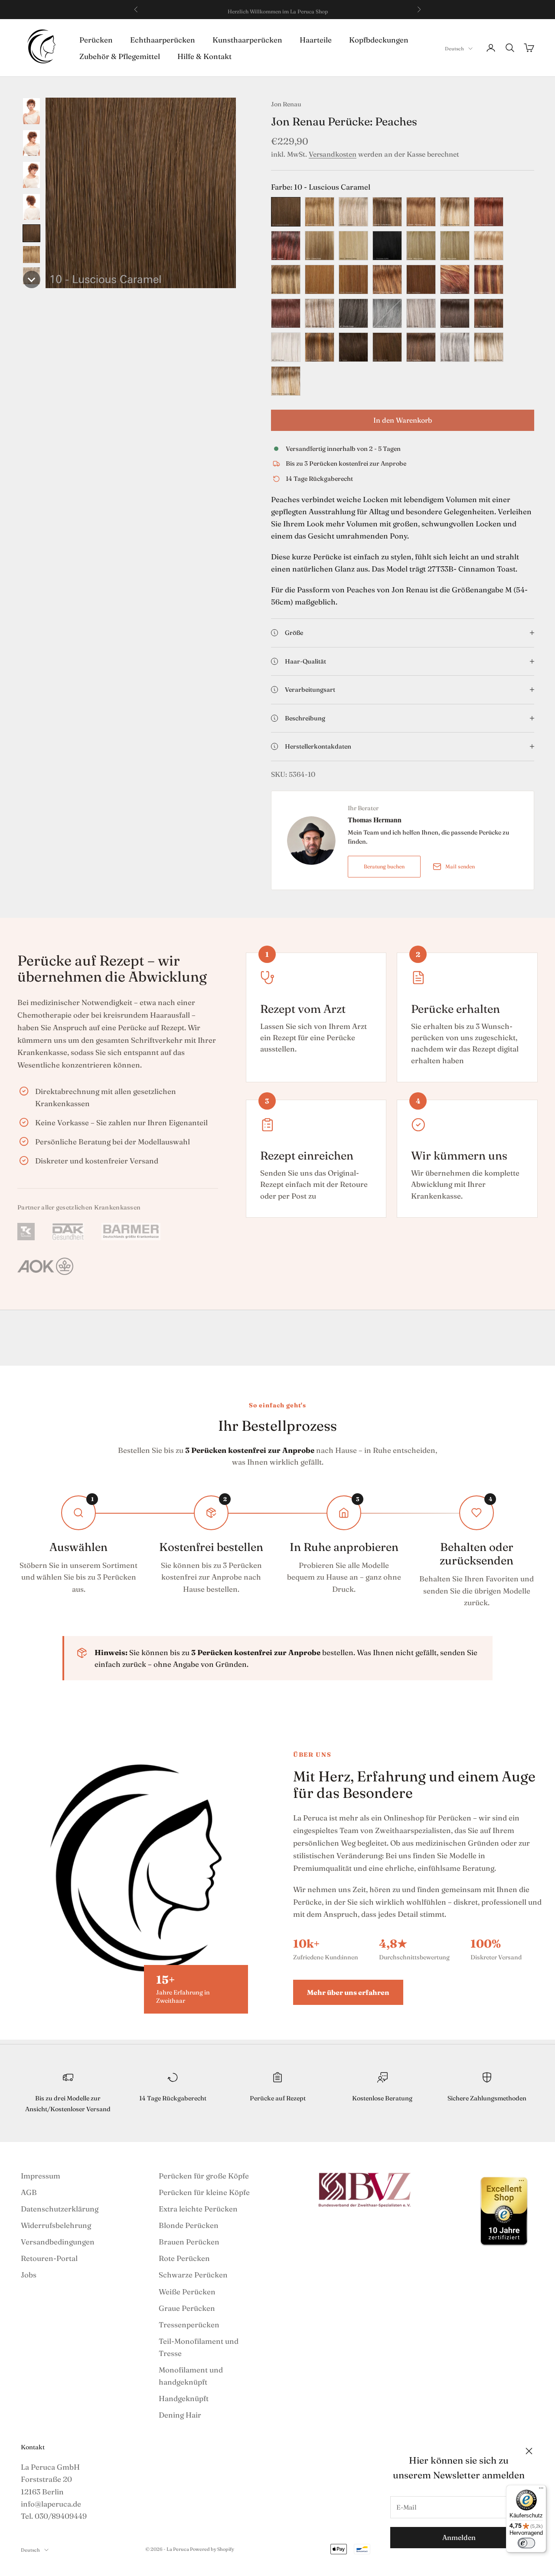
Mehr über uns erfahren (348, 1992)
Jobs (29, 2275)
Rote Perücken (184, 2258)
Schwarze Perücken (193, 2275)
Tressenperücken (189, 2325)
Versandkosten (333, 154)
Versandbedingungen (58, 2242)
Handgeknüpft (184, 2398)
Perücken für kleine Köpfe (204, 2192)
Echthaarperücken (163, 39)
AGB (29, 2192)
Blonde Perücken (189, 2225)
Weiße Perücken (187, 2292)
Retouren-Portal (49, 2258)
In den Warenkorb (403, 420)
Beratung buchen (384, 866)
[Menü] (541, 2490)
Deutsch (454, 49)
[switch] (526, 2543)
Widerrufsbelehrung (56, 2225)
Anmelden (459, 2537)
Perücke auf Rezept (278, 2098)
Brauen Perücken (189, 2242)
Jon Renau (286, 104)
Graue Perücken (187, 2308)
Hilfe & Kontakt (204, 56)
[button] (31, 111)
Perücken (96, 39)
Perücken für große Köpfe (204, 2176)
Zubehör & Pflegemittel (120, 56)
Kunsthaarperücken (247, 39)
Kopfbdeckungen (379, 39)
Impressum (41, 2176)
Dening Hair (180, 2415)
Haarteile (316, 39)
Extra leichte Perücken (198, 2209)
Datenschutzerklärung (60, 2209)
